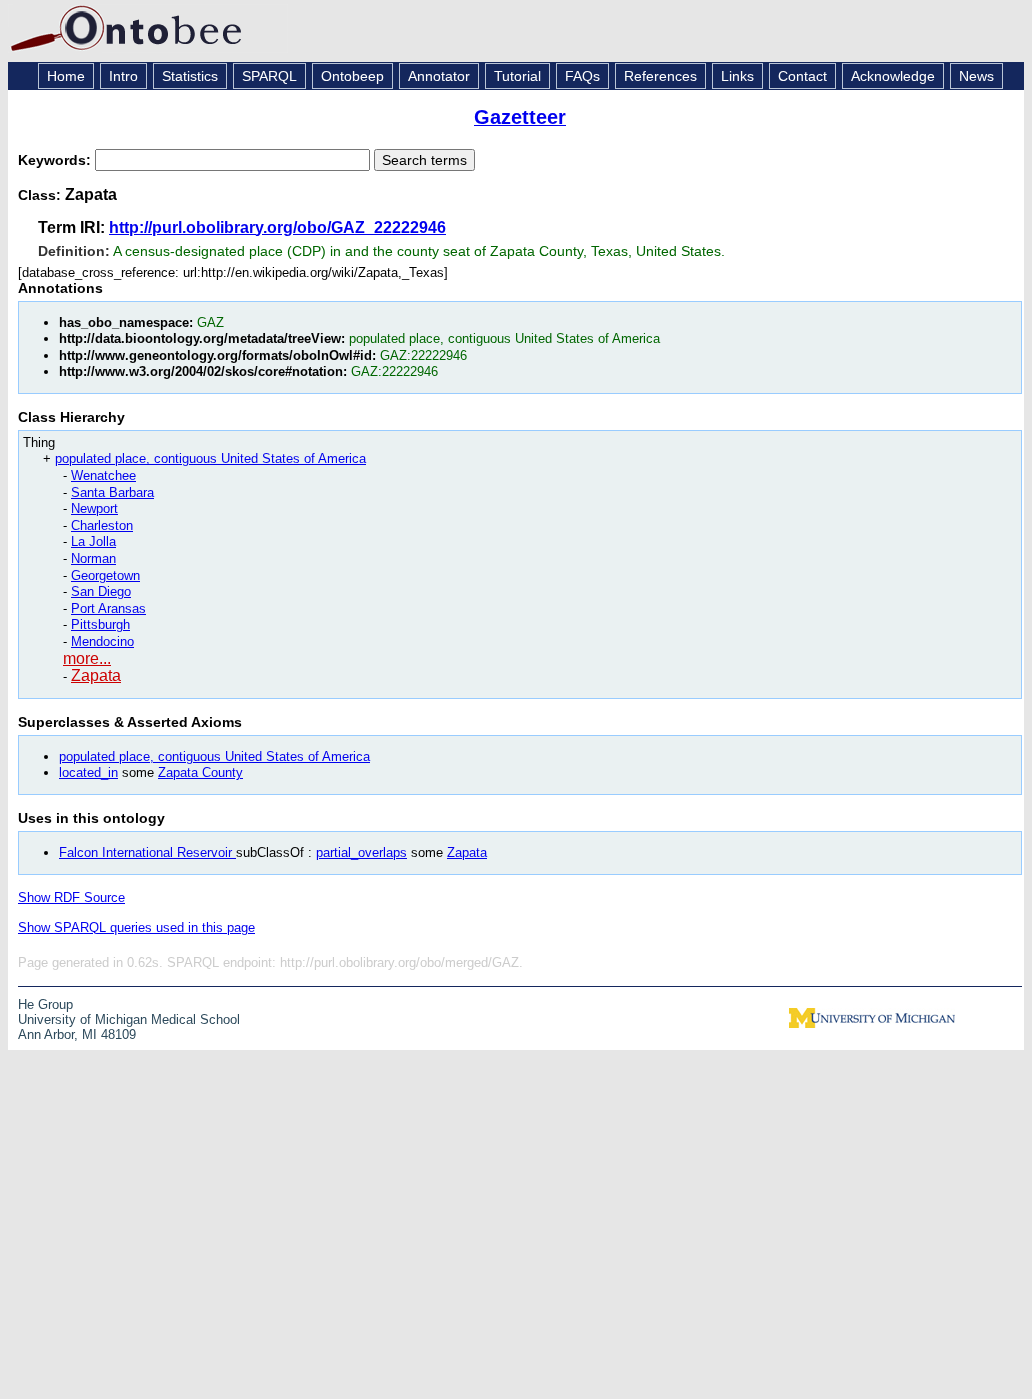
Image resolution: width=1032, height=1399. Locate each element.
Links (737, 76)
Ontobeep (352, 76)
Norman (93, 558)
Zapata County (200, 772)
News (976, 76)
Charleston (102, 525)
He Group (45, 1004)
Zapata (96, 675)
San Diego (101, 591)
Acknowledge (893, 76)
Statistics (190, 76)
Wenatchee (103, 475)
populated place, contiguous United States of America (210, 458)
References (660, 76)
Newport (94, 508)
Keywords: (56, 160)
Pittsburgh (100, 624)
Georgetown (105, 575)
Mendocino (102, 641)
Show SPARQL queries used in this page (136, 927)
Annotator (439, 76)
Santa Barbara (112, 492)
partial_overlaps (361, 852)
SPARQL (269, 76)
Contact (802, 76)
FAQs (582, 76)
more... (87, 658)
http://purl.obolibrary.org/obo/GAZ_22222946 (277, 227)
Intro (123, 76)
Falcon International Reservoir (147, 852)
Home (66, 76)
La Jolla (93, 541)
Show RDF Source (71, 897)
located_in (88, 772)
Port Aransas (108, 608)
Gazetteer (520, 117)
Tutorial (517, 76)
